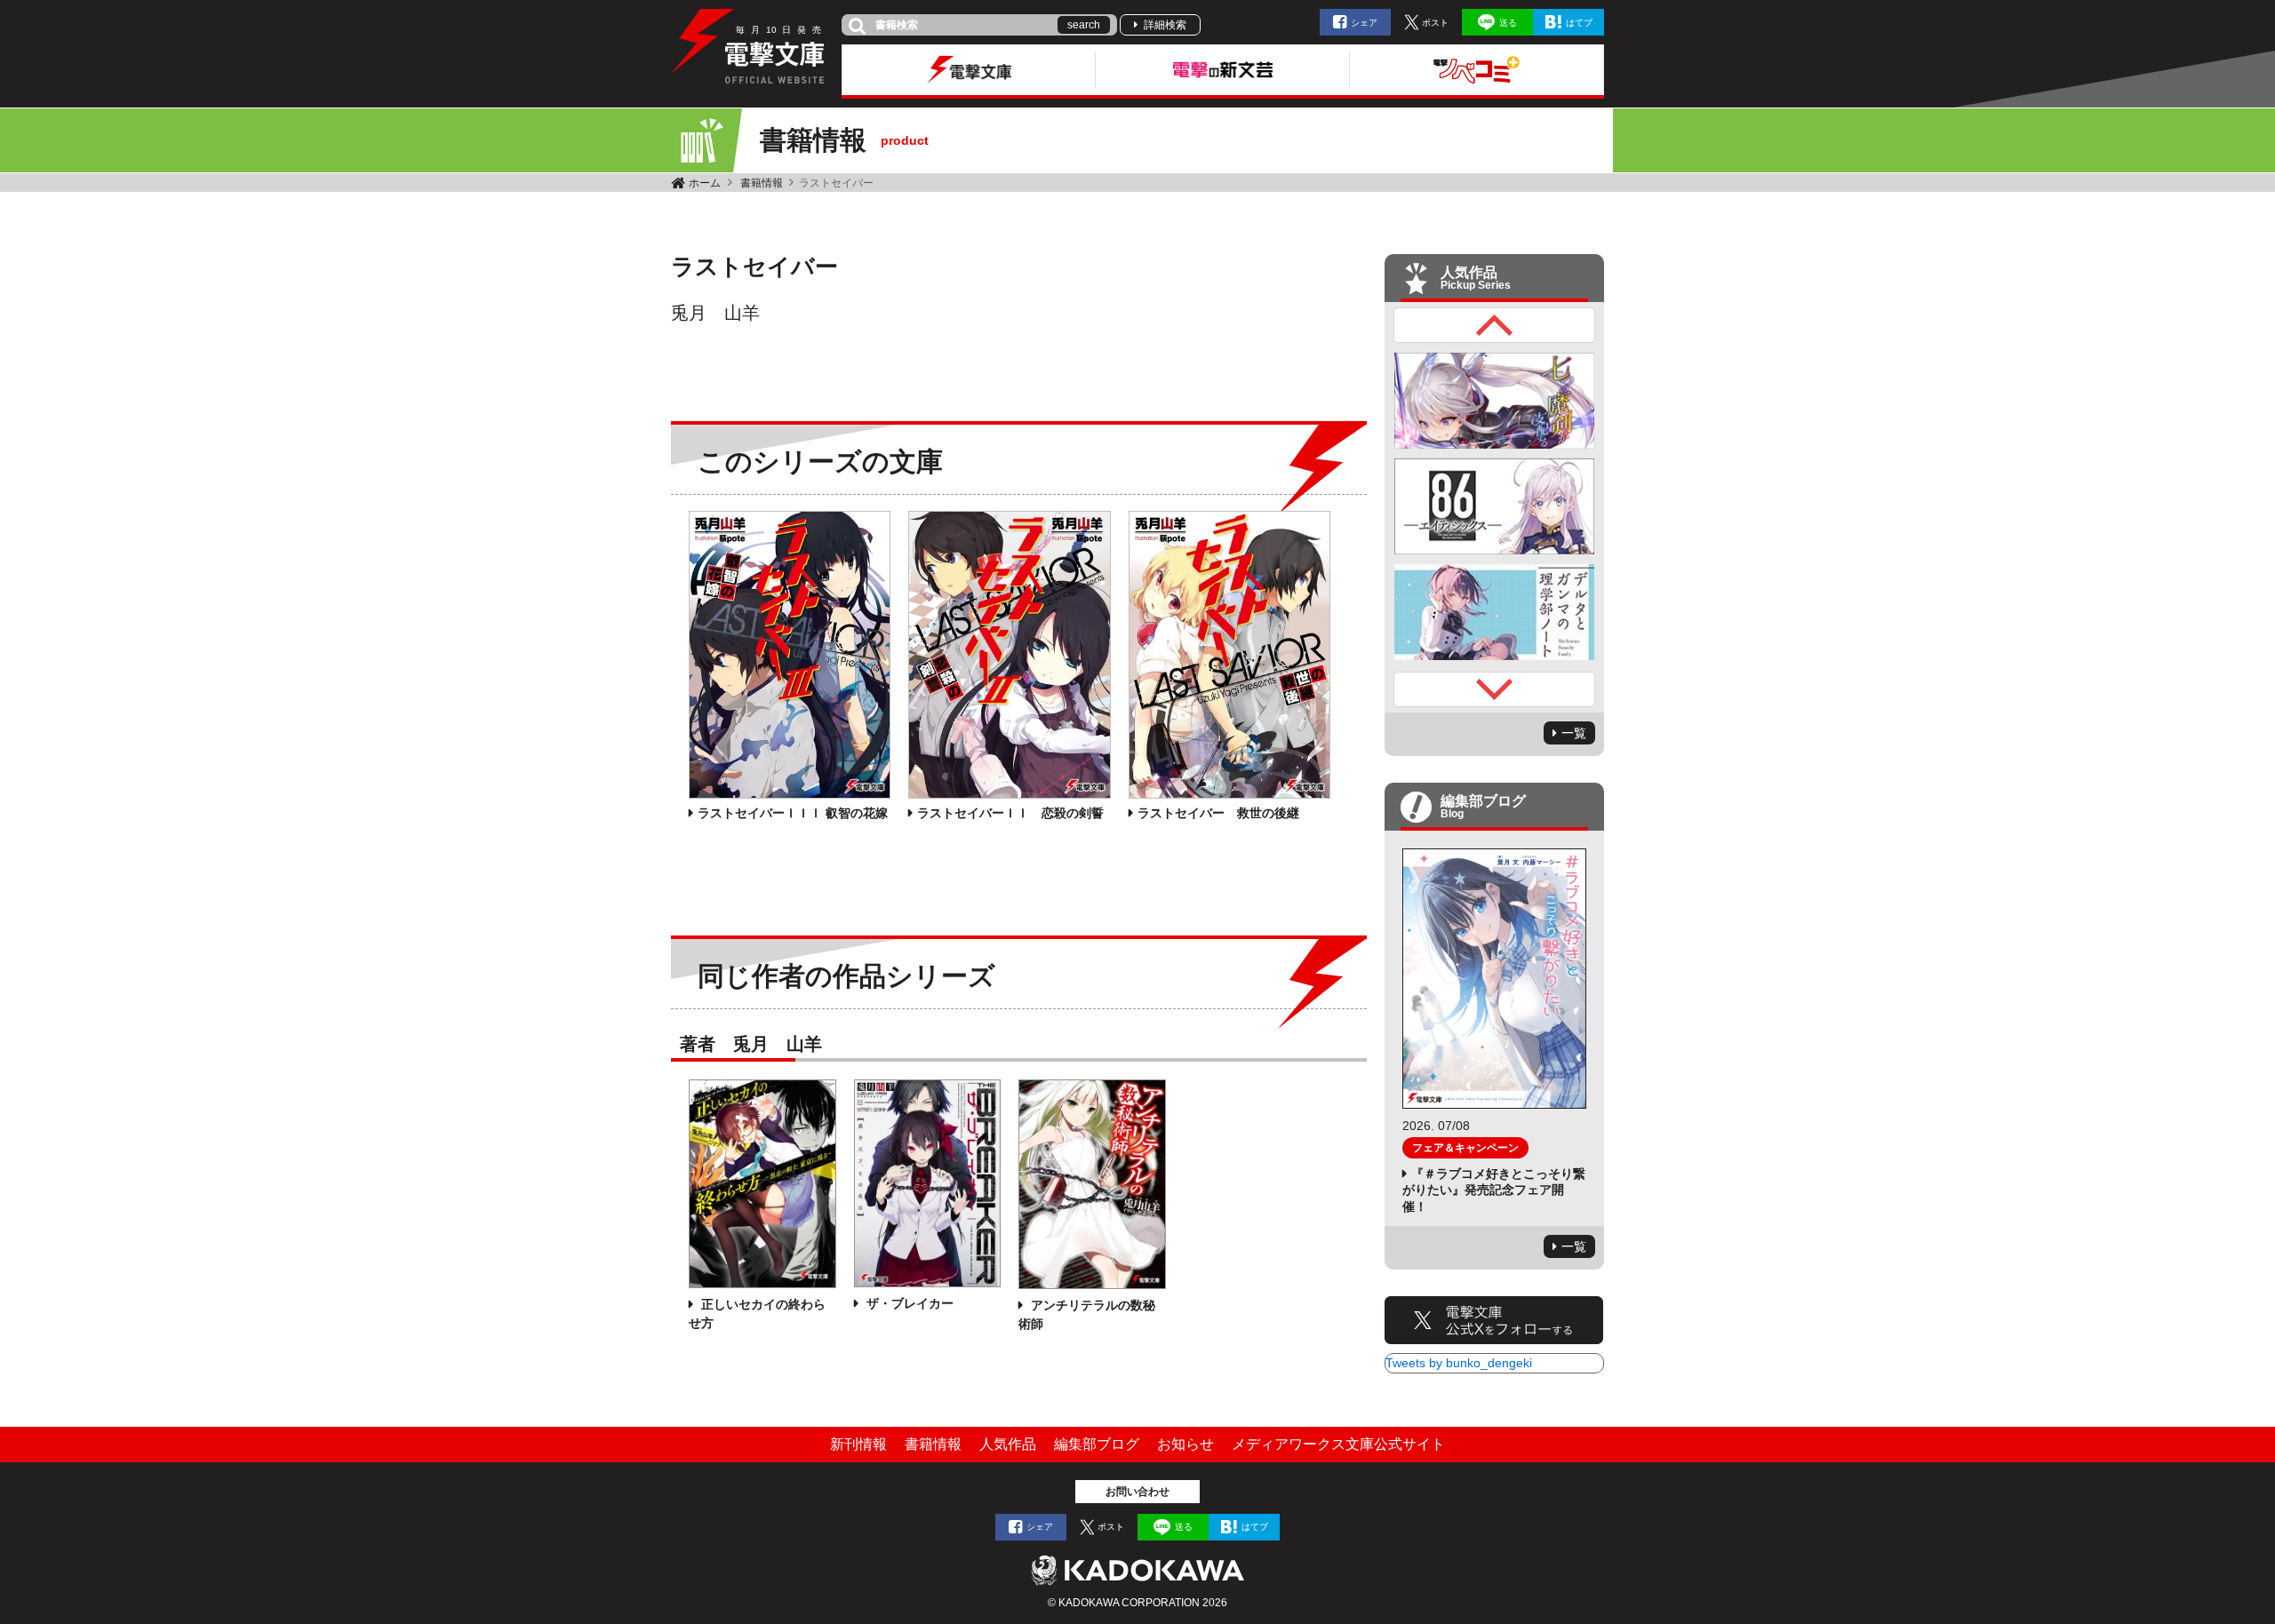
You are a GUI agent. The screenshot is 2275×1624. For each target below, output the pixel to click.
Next (1495, 689)
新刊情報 (858, 1444)
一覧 (1574, 733)
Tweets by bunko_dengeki (1459, 1363)
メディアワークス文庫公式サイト (1338, 1444)
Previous (1495, 325)
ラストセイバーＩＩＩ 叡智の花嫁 (793, 813)
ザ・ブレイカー (908, 1303)
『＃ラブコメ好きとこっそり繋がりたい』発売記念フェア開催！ (1494, 1190)
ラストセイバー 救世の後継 (1218, 813)
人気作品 (1008, 1444)
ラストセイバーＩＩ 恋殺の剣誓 (1010, 813)
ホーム (705, 183)
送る (1508, 23)
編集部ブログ (1097, 1444)
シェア (1364, 23)
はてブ (1579, 23)
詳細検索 (1165, 25)
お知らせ (1185, 1444)
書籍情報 (762, 183)
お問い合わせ (1137, 1492)
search (1084, 25)
